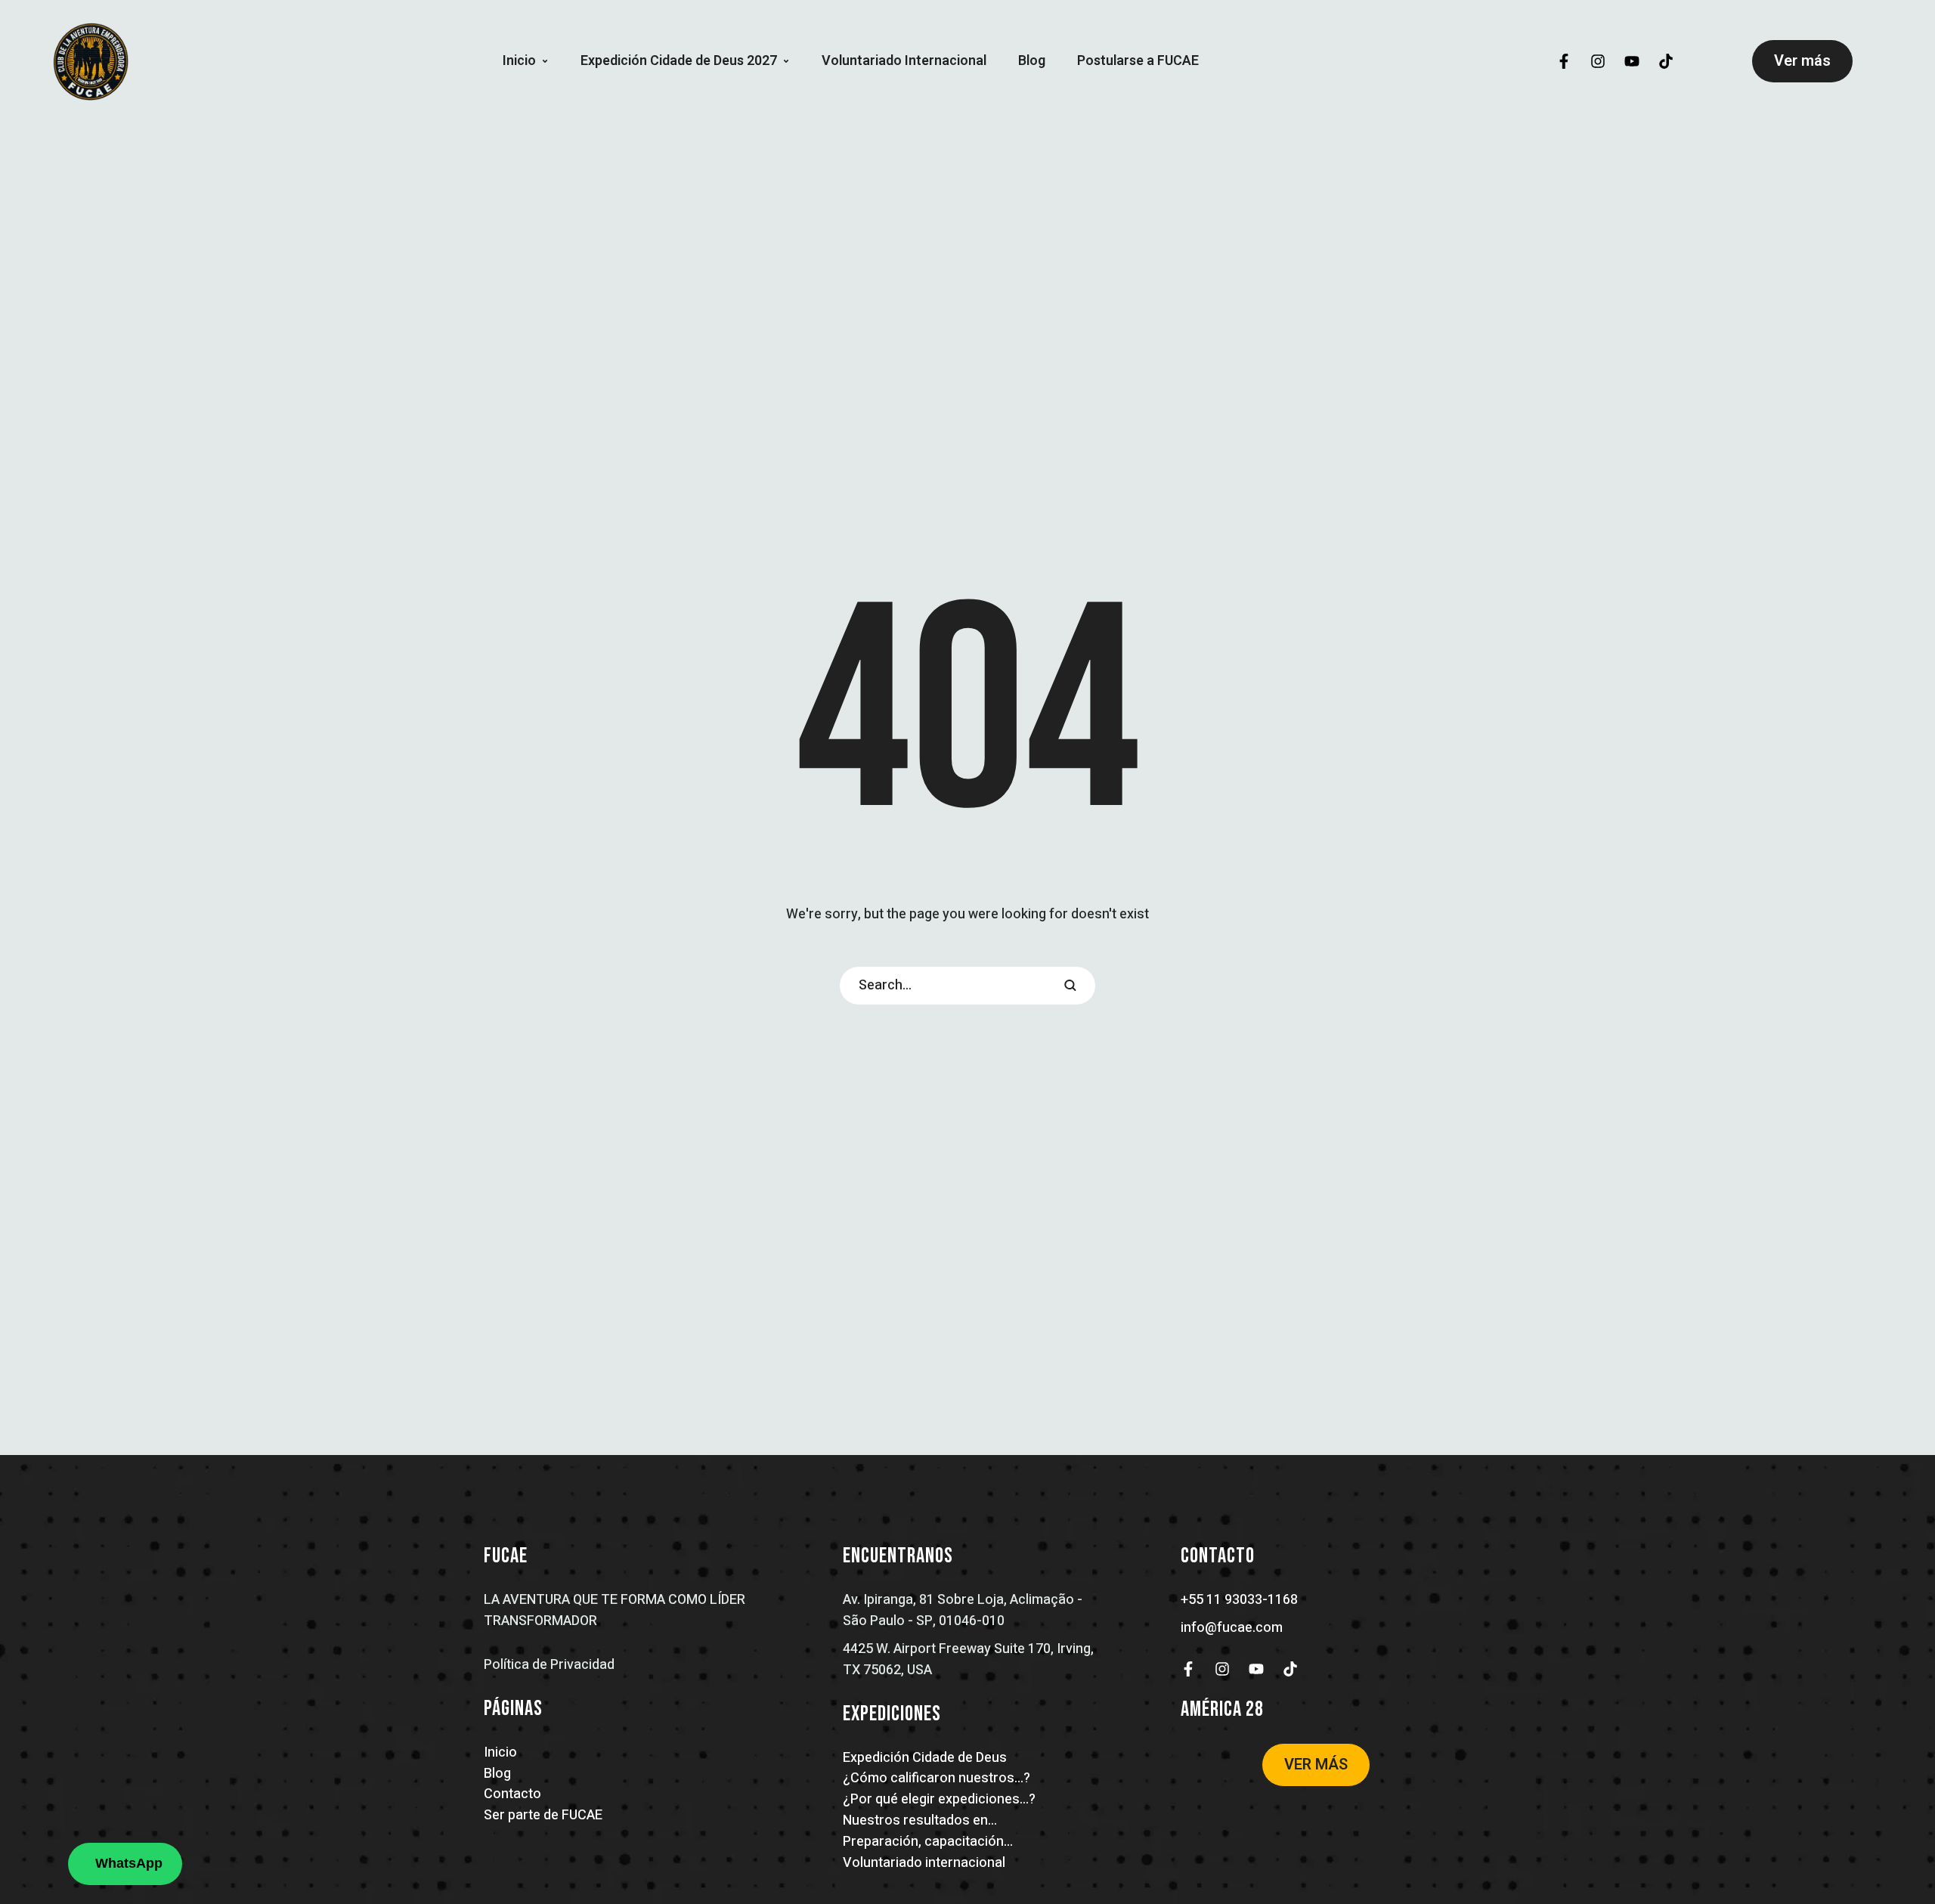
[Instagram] (1598, 61)
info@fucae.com (1232, 1628)
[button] (545, 61)
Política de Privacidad (549, 1665)
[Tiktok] (1666, 61)
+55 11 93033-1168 (1239, 1600)
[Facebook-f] (1564, 61)
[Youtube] (1632, 61)
